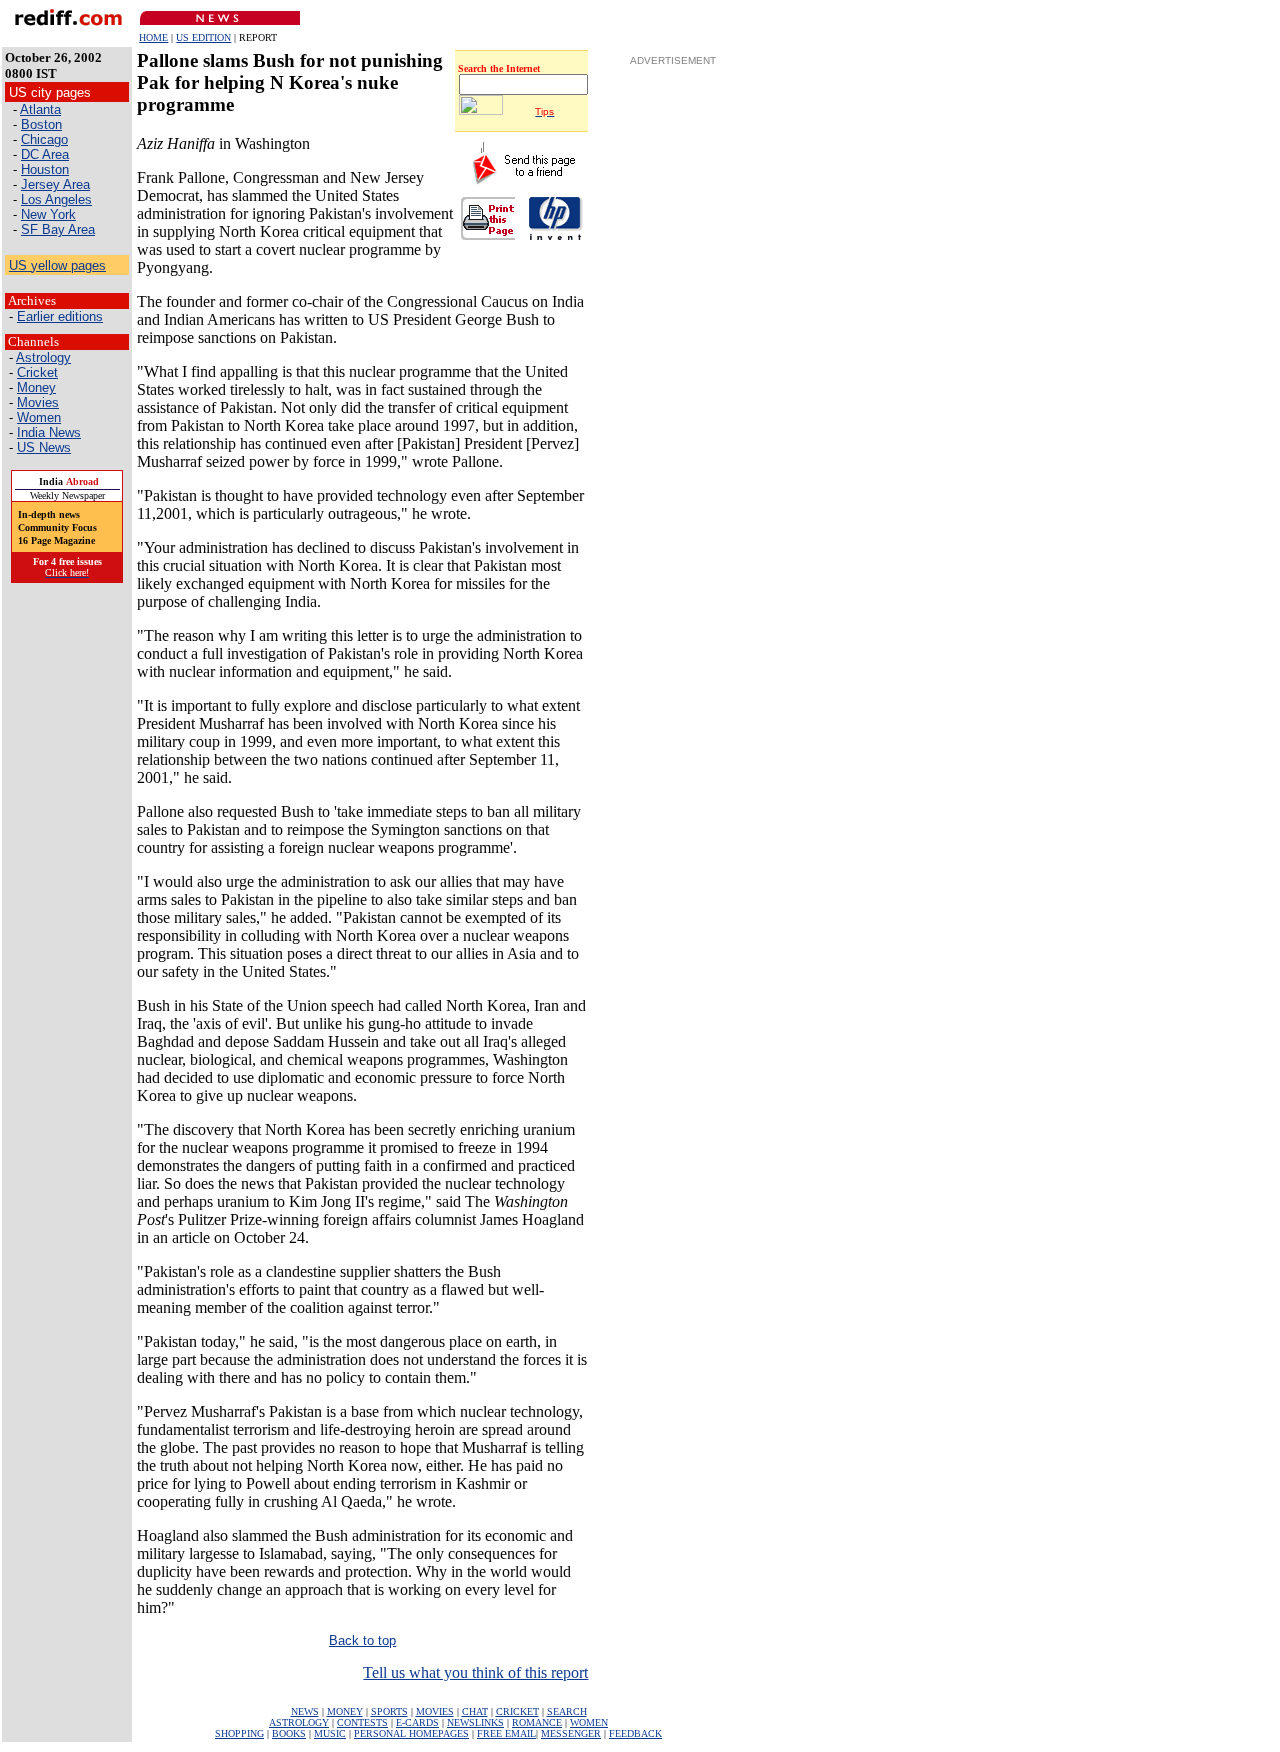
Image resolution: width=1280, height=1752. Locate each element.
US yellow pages (57, 265)
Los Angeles (56, 199)
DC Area (45, 154)
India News (49, 432)
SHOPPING (239, 1733)
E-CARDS (417, 1722)
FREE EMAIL (506, 1733)
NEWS (305, 1711)
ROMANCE (537, 1722)
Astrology (43, 357)
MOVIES (435, 1711)
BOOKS (289, 1733)
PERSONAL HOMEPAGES (411, 1733)
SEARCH (567, 1711)
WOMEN (589, 1722)
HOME (153, 37)
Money (36, 387)
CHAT (475, 1711)
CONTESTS (362, 1722)
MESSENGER (571, 1733)
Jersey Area (55, 184)
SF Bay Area (58, 229)
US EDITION (203, 37)
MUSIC (330, 1733)
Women (39, 417)
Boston (41, 124)
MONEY (345, 1711)
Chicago (44, 139)
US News (44, 447)
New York (48, 214)
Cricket (37, 372)
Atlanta (40, 109)
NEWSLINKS (475, 1722)
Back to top (362, 1640)
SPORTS (389, 1711)
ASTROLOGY (299, 1722)
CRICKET (517, 1711)
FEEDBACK (635, 1733)
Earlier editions (60, 316)
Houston (45, 169)
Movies (38, 402)
